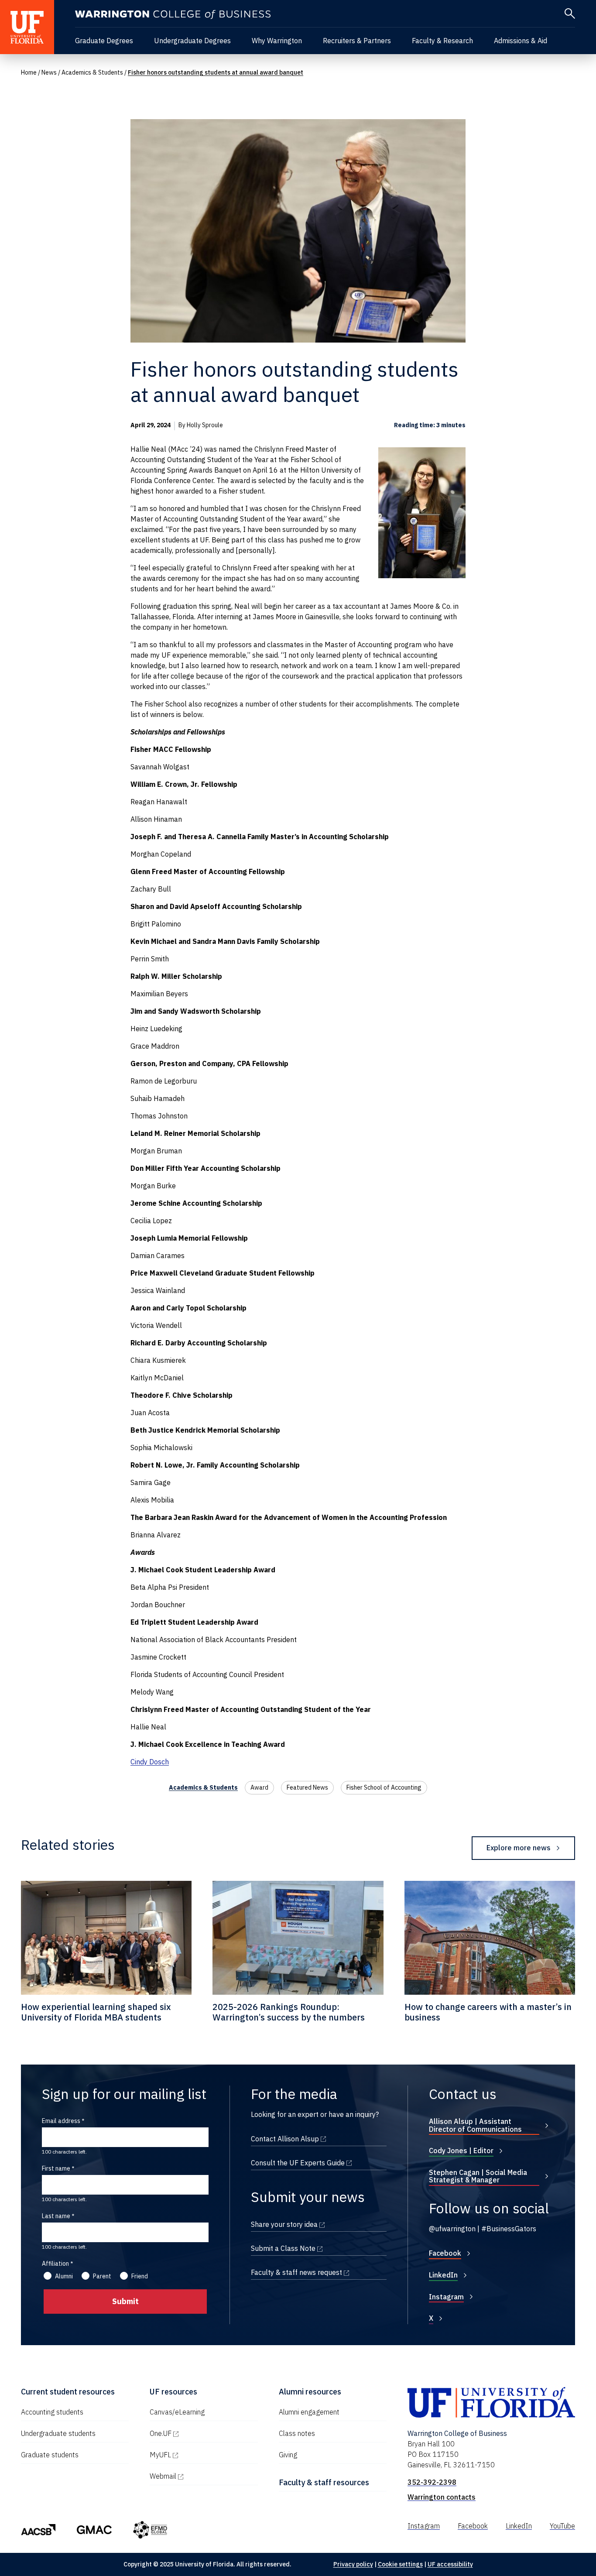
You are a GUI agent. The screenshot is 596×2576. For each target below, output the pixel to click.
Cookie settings (400, 2564)
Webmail (200, 2476)
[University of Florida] (27, 27)
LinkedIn (443, 2275)
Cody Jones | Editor (461, 2151)
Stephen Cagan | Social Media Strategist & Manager (478, 2176)
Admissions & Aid (521, 41)
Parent (102, 2276)
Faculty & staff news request (319, 2272)
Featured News (307, 1787)
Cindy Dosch (150, 1762)
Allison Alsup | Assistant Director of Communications (475, 2125)
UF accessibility (450, 2564)
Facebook (445, 2253)
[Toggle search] (570, 14)
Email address (61, 2121)
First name (56, 2168)
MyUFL (198, 2455)
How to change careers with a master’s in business (488, 2012)
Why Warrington (277, 41)
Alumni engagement (309, 2412)
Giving (288, 2455)
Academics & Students (92, 72)
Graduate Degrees (104, 41)
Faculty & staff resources (324, 2482)
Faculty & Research (442, 41)
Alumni (64, 2276)
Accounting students (52, 2412)
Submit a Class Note (319, 2248)
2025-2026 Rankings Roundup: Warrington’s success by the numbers (289, 2012)
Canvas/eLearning (177, 2412)
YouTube (562, 2526)
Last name (56, 2216)
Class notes (297, 2433)
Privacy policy (353, 2564)
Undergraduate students (58, 2433)
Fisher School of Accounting (384, 1787)
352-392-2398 (432, 2482)
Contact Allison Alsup (319, 2139)
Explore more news (519, 1848)
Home (29, 72)
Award (259, 1787)
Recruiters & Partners (357, 41)
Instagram (446, 2297)
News (49, 72)
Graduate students (50, 2455)
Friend (140, 2276)
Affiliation (55, 2264)
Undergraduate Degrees (192, 41)
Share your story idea (319, 2224)
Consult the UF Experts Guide (319, 2163)
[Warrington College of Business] (173, 15)
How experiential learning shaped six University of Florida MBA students (96, 2012)
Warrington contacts (442, 2497)
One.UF (198, 2433)
